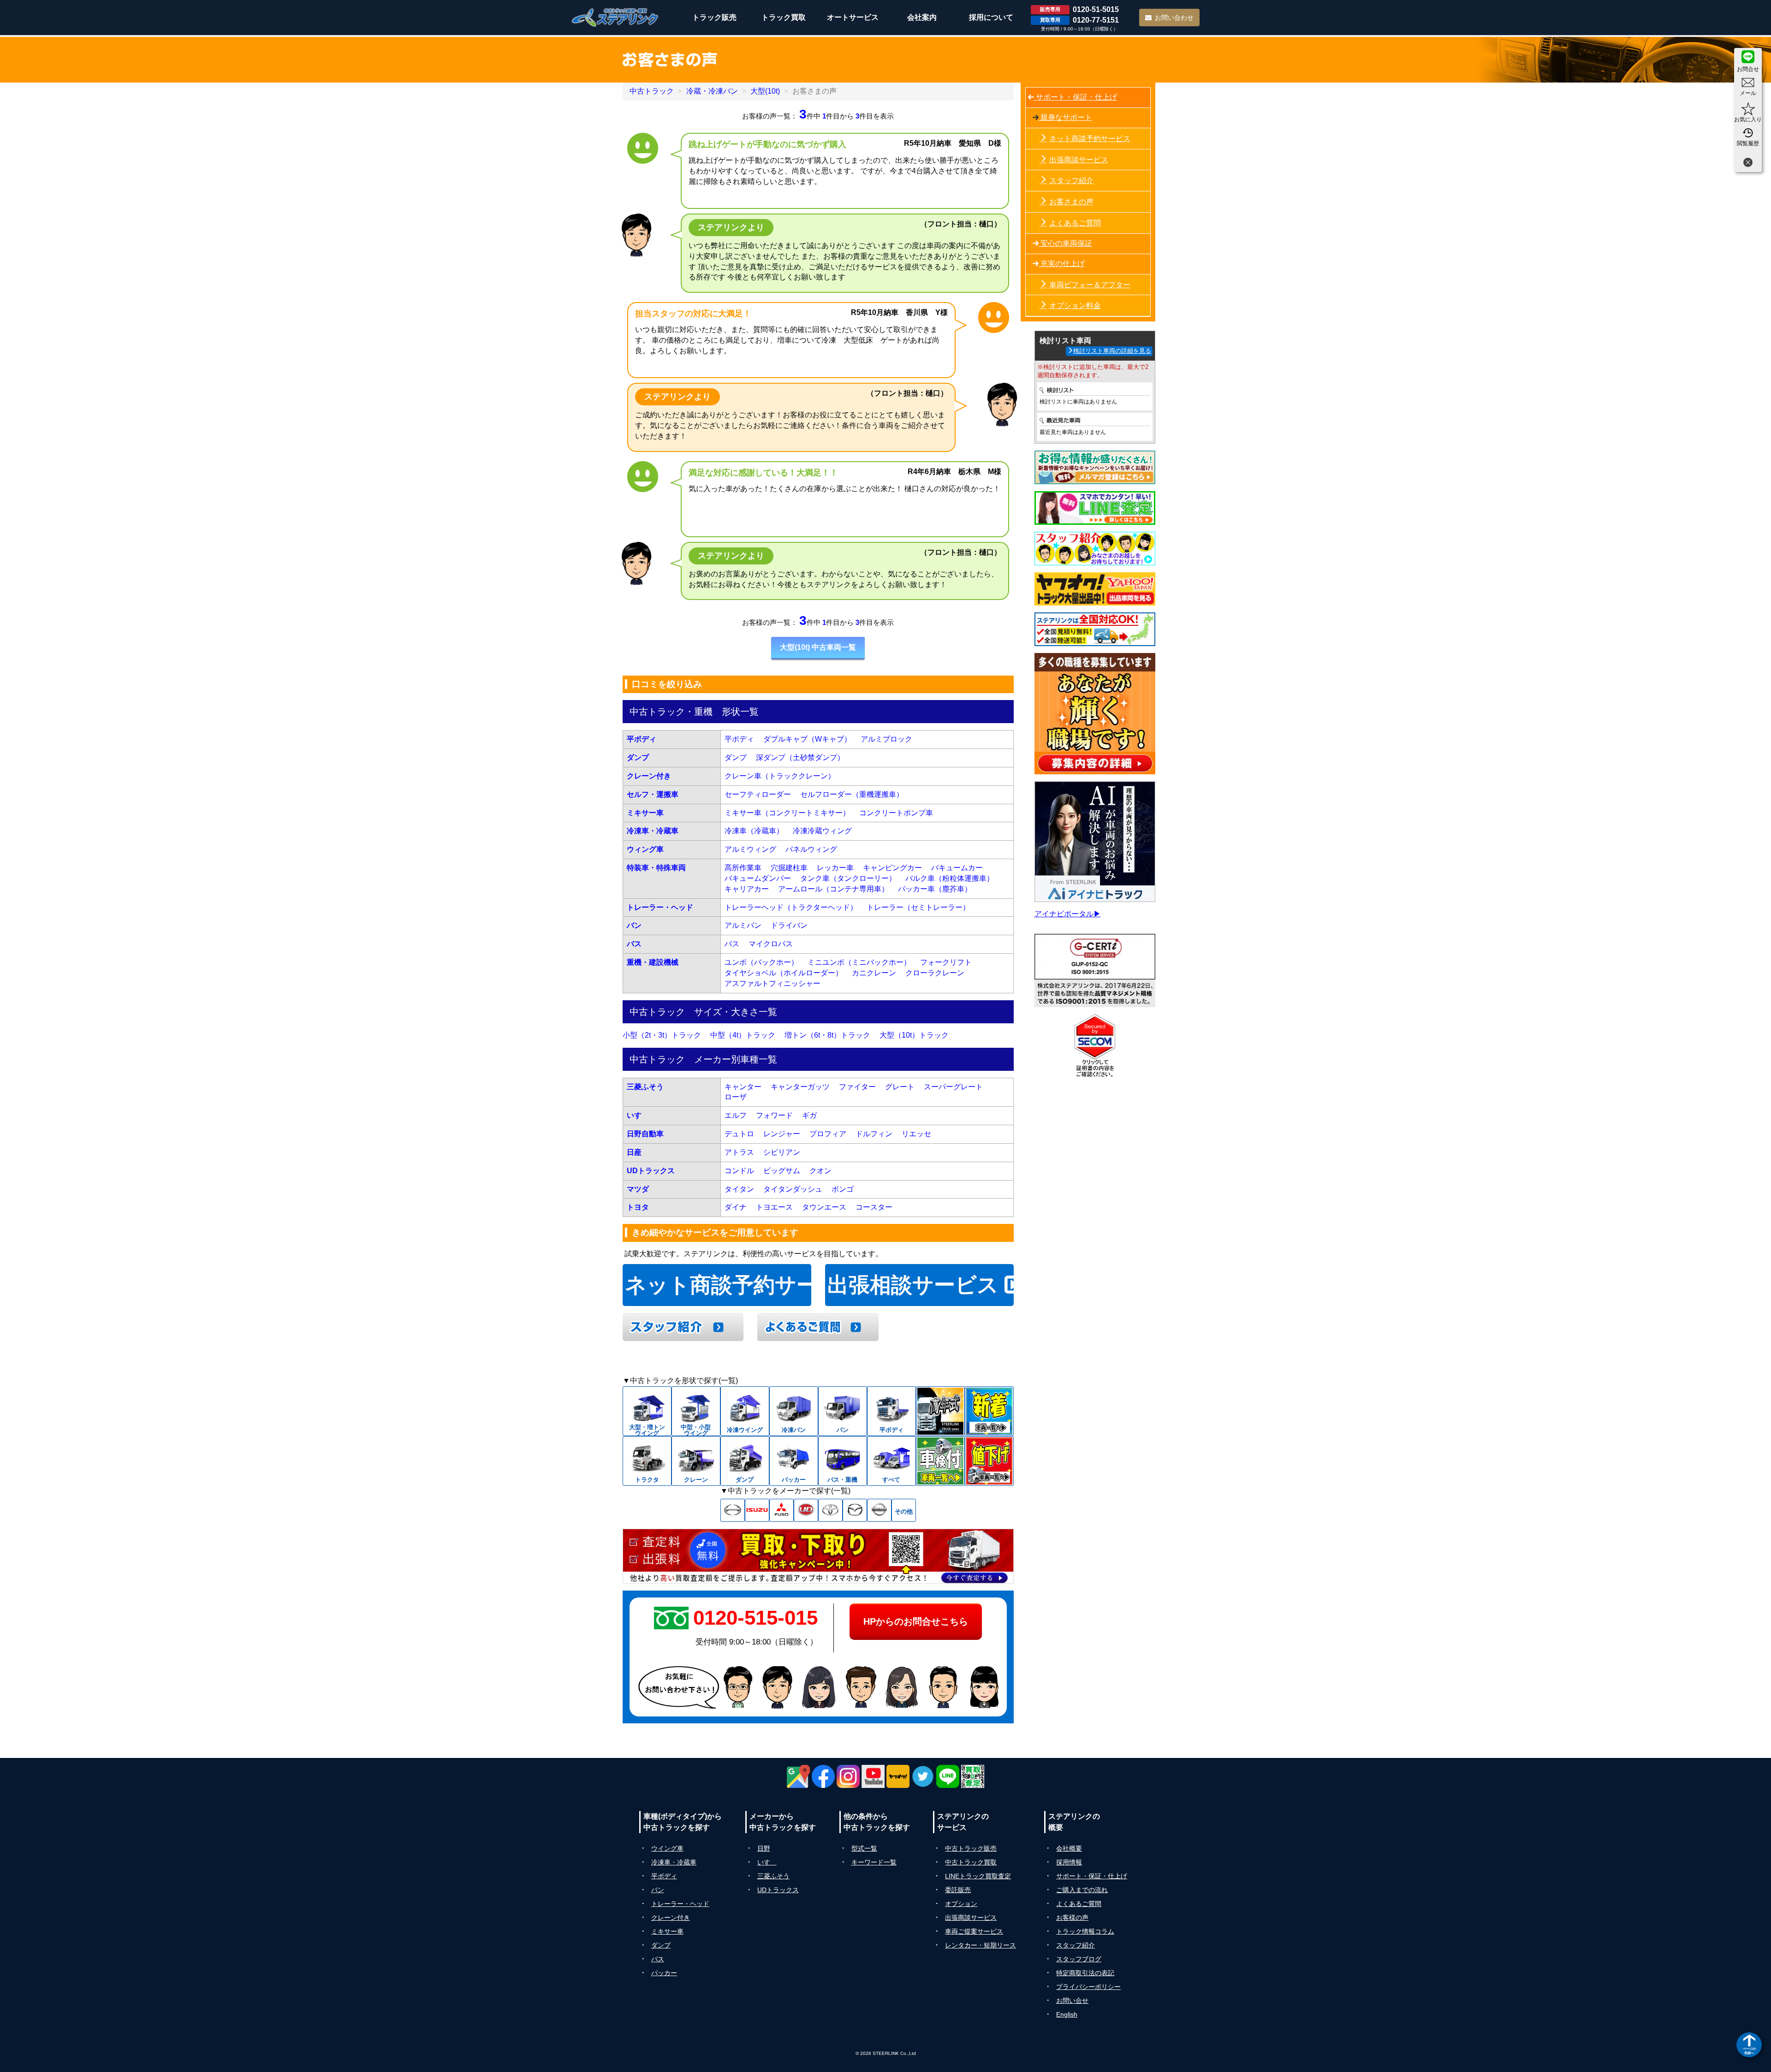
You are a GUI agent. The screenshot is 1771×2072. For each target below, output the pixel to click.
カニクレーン (874, 973)
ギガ (809, 1115)
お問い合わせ (1174, 18)
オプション (961, 1904)
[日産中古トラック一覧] (879, 1510)
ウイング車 (667, 1848)
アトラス (739, 1152)
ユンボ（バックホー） (761, 962)
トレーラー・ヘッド (660, 907)
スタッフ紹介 (1071, 181)
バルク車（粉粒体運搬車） (950, 878)
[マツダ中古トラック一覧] (855, 1510)
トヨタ (638, 1207)
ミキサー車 (645, 813)
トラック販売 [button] (714, 17)
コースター (874, 1207)
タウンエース (824, 1207)
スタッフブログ (1079, 1959)
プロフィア (828, 1134)
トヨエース (774, 1207)
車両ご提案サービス (974, 1931)
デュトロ (739, 1134)
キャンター (743, 1087)
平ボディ (642, 739)
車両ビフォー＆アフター (1090, 285)
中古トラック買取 (971, 1862)
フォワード (774, 1115)
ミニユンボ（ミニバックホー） (859, 962)
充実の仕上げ (1062, 264)
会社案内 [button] (922, 17)
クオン (820, 1171)
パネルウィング (811, 849)
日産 (634, 1152)
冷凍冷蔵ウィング (822, 831)
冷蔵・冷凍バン (712, 91)
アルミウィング (750, 849)
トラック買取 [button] (784, 17)
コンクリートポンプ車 (896, 813)
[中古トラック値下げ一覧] (989, 1461)
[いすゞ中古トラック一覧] (757, 1510)
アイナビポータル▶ (1068, 914)
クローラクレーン (935, 973)
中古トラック (652, 91)
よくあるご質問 (1075, 223)
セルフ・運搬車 (653, 794)
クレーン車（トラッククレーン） (780, 776)
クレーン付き (649, 776)
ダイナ (736, 1207)
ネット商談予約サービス (718, 1285)
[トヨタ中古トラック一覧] (830, 1510)
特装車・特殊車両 (656, 868)
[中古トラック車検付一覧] (940, 1461)
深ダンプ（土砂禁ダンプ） (800, 757)
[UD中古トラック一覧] (806, 1510)
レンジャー (782, 1134)
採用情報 (1069, 1862)
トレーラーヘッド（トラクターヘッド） (791, 907)
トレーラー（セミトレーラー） (918, 907)
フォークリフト (946, 962)
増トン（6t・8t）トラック (827, 1035)
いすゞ (638, 1115)
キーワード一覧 (874, 1862)
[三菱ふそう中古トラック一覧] (781, 1510)
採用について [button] (991, 17)
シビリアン (782, 1152)
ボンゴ (843, 1189)
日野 (764, 1848)
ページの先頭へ (1749, 2051)
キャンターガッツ (800, 1087)
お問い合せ (1072, 2001)
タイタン (739, 1189)
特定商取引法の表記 (1085, 1973)
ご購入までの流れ (1082, 1890)
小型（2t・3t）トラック (662, 1035)
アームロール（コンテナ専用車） (833, 889)
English (1067, 2014)
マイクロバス (771, 944)
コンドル (739, 1171)
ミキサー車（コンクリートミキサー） (787, 813)
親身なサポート (1065, 117)
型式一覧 (864, 1848)
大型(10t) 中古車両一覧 (818, 647)
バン (634, 925)
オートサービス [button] (853, 17)
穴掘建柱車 (789, 868)
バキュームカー (957, 868)
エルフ (736, 1115)
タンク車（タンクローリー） (848, 878)
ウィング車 (645, 849)
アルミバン (743, 925)
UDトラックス (651, 1171)
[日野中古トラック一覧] (733, 1510)
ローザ (736, 1097)
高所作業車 (743, 868)
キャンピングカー (892, 868)
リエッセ (916, 1134)
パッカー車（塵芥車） (935, 889)
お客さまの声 (1071, 202)
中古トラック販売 (971, 1848)
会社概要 (1069, 1848)
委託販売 (958, 1890)
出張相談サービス (916, 1285)
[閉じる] (1748, 163)
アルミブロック (886, 739)
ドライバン (789, 925)
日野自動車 (645, 1134)
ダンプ (638, 757)
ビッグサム (782, 1171)
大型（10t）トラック (914, 1035)
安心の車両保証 (1065, 243)
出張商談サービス (1079, 160)
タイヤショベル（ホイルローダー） (784, 973)
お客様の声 (1072, 1918)
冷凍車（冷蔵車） (754, 831)
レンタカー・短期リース (981, 1945)
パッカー (664, 1973)
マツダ (638, 1189)
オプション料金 (1075, 306)
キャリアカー (747, 889)
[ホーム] (615, 17)
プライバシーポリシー (1088, 1987)
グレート (900, 1087)
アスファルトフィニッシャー (773, 983)
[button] (818, 648)
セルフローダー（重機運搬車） (852, 794)
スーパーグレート (953, 1087)
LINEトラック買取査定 (978, 1876)
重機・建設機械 (653, 962)
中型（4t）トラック (743, 1035)
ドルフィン (874, 1134)
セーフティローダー (758, 794)
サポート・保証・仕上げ (1076, 97)
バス (634, 944)
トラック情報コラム (1085, 1931)
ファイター (857, 1087)
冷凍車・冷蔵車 (653, 831)
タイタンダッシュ (793, 1189)
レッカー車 (835, 868)
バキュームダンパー (758, 878)
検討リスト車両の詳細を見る (1112, 351)
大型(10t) (765, 91)
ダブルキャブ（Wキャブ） (807, 739)
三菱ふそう (645, 1087)
